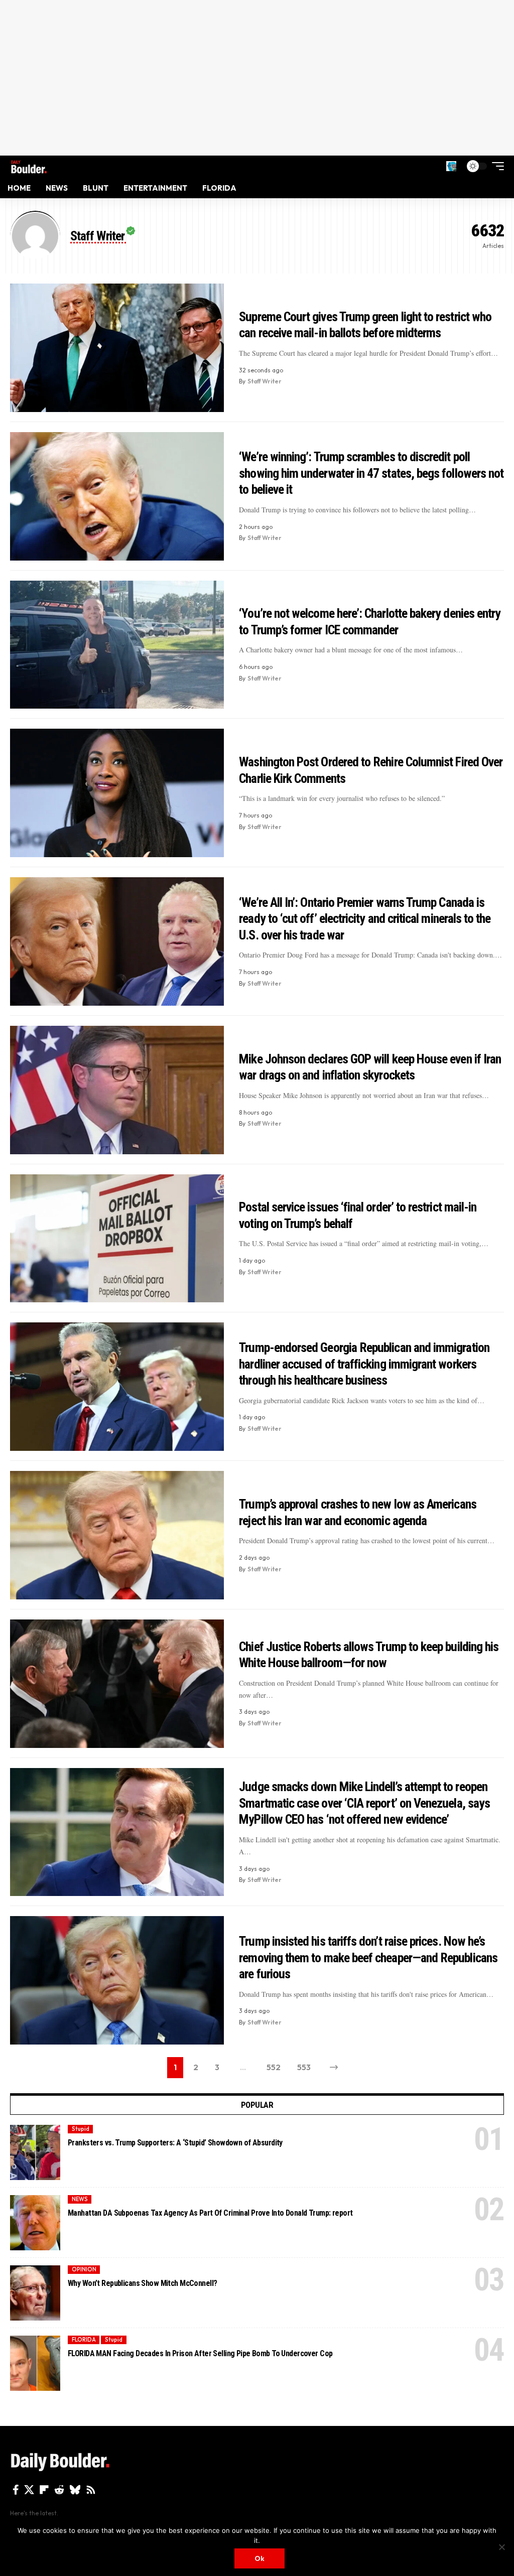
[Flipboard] (44, 2490)
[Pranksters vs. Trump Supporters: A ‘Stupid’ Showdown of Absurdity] (35, 2152)
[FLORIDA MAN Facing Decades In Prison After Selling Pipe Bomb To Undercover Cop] (35, 2363)
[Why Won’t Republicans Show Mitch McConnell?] (35, 2293)
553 (304, 2067)
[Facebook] (16, 2490)
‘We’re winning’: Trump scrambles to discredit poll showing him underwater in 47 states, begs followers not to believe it (371, 473)
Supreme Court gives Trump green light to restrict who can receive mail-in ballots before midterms (365, 325)
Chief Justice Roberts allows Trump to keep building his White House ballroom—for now (369, 1655)
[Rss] (91, 2490)
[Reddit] (59, 2490)
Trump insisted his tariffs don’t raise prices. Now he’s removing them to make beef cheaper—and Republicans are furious (368, 1957)
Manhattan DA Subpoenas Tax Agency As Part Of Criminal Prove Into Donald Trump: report (210, 2213)
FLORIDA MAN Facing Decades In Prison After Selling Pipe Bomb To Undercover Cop (200, 2353)
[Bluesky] (75, 2490)
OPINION (84, 2269)
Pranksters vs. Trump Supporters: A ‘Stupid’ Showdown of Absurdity (175, 2143)
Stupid (81, 2129)
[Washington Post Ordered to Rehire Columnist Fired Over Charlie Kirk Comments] (117, 793)
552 (274, 2067)
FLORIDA (84, 2340)
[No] (501, 2547)
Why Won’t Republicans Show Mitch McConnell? (142, 2283)
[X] (29, 2490)
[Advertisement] (257, 78)
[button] (451, 166)
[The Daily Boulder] (29, 166)
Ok (260, 2558)
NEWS (80, 2199)
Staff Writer (265, 381)
